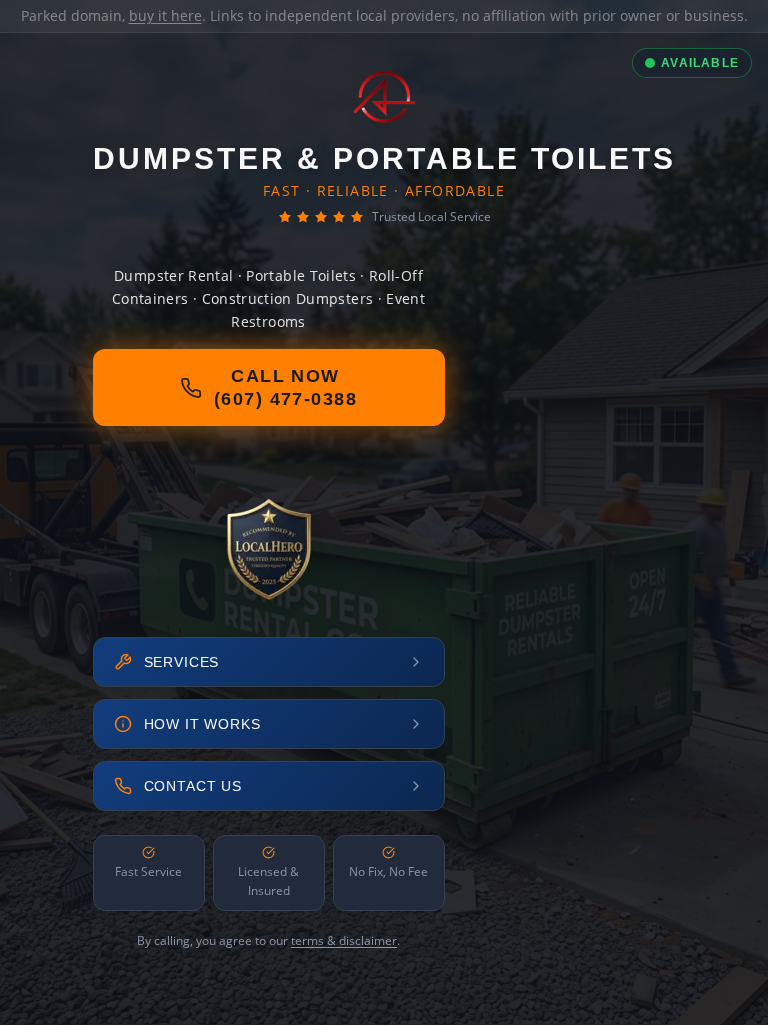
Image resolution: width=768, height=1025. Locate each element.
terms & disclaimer (344, 940)
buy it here (165, 15)
